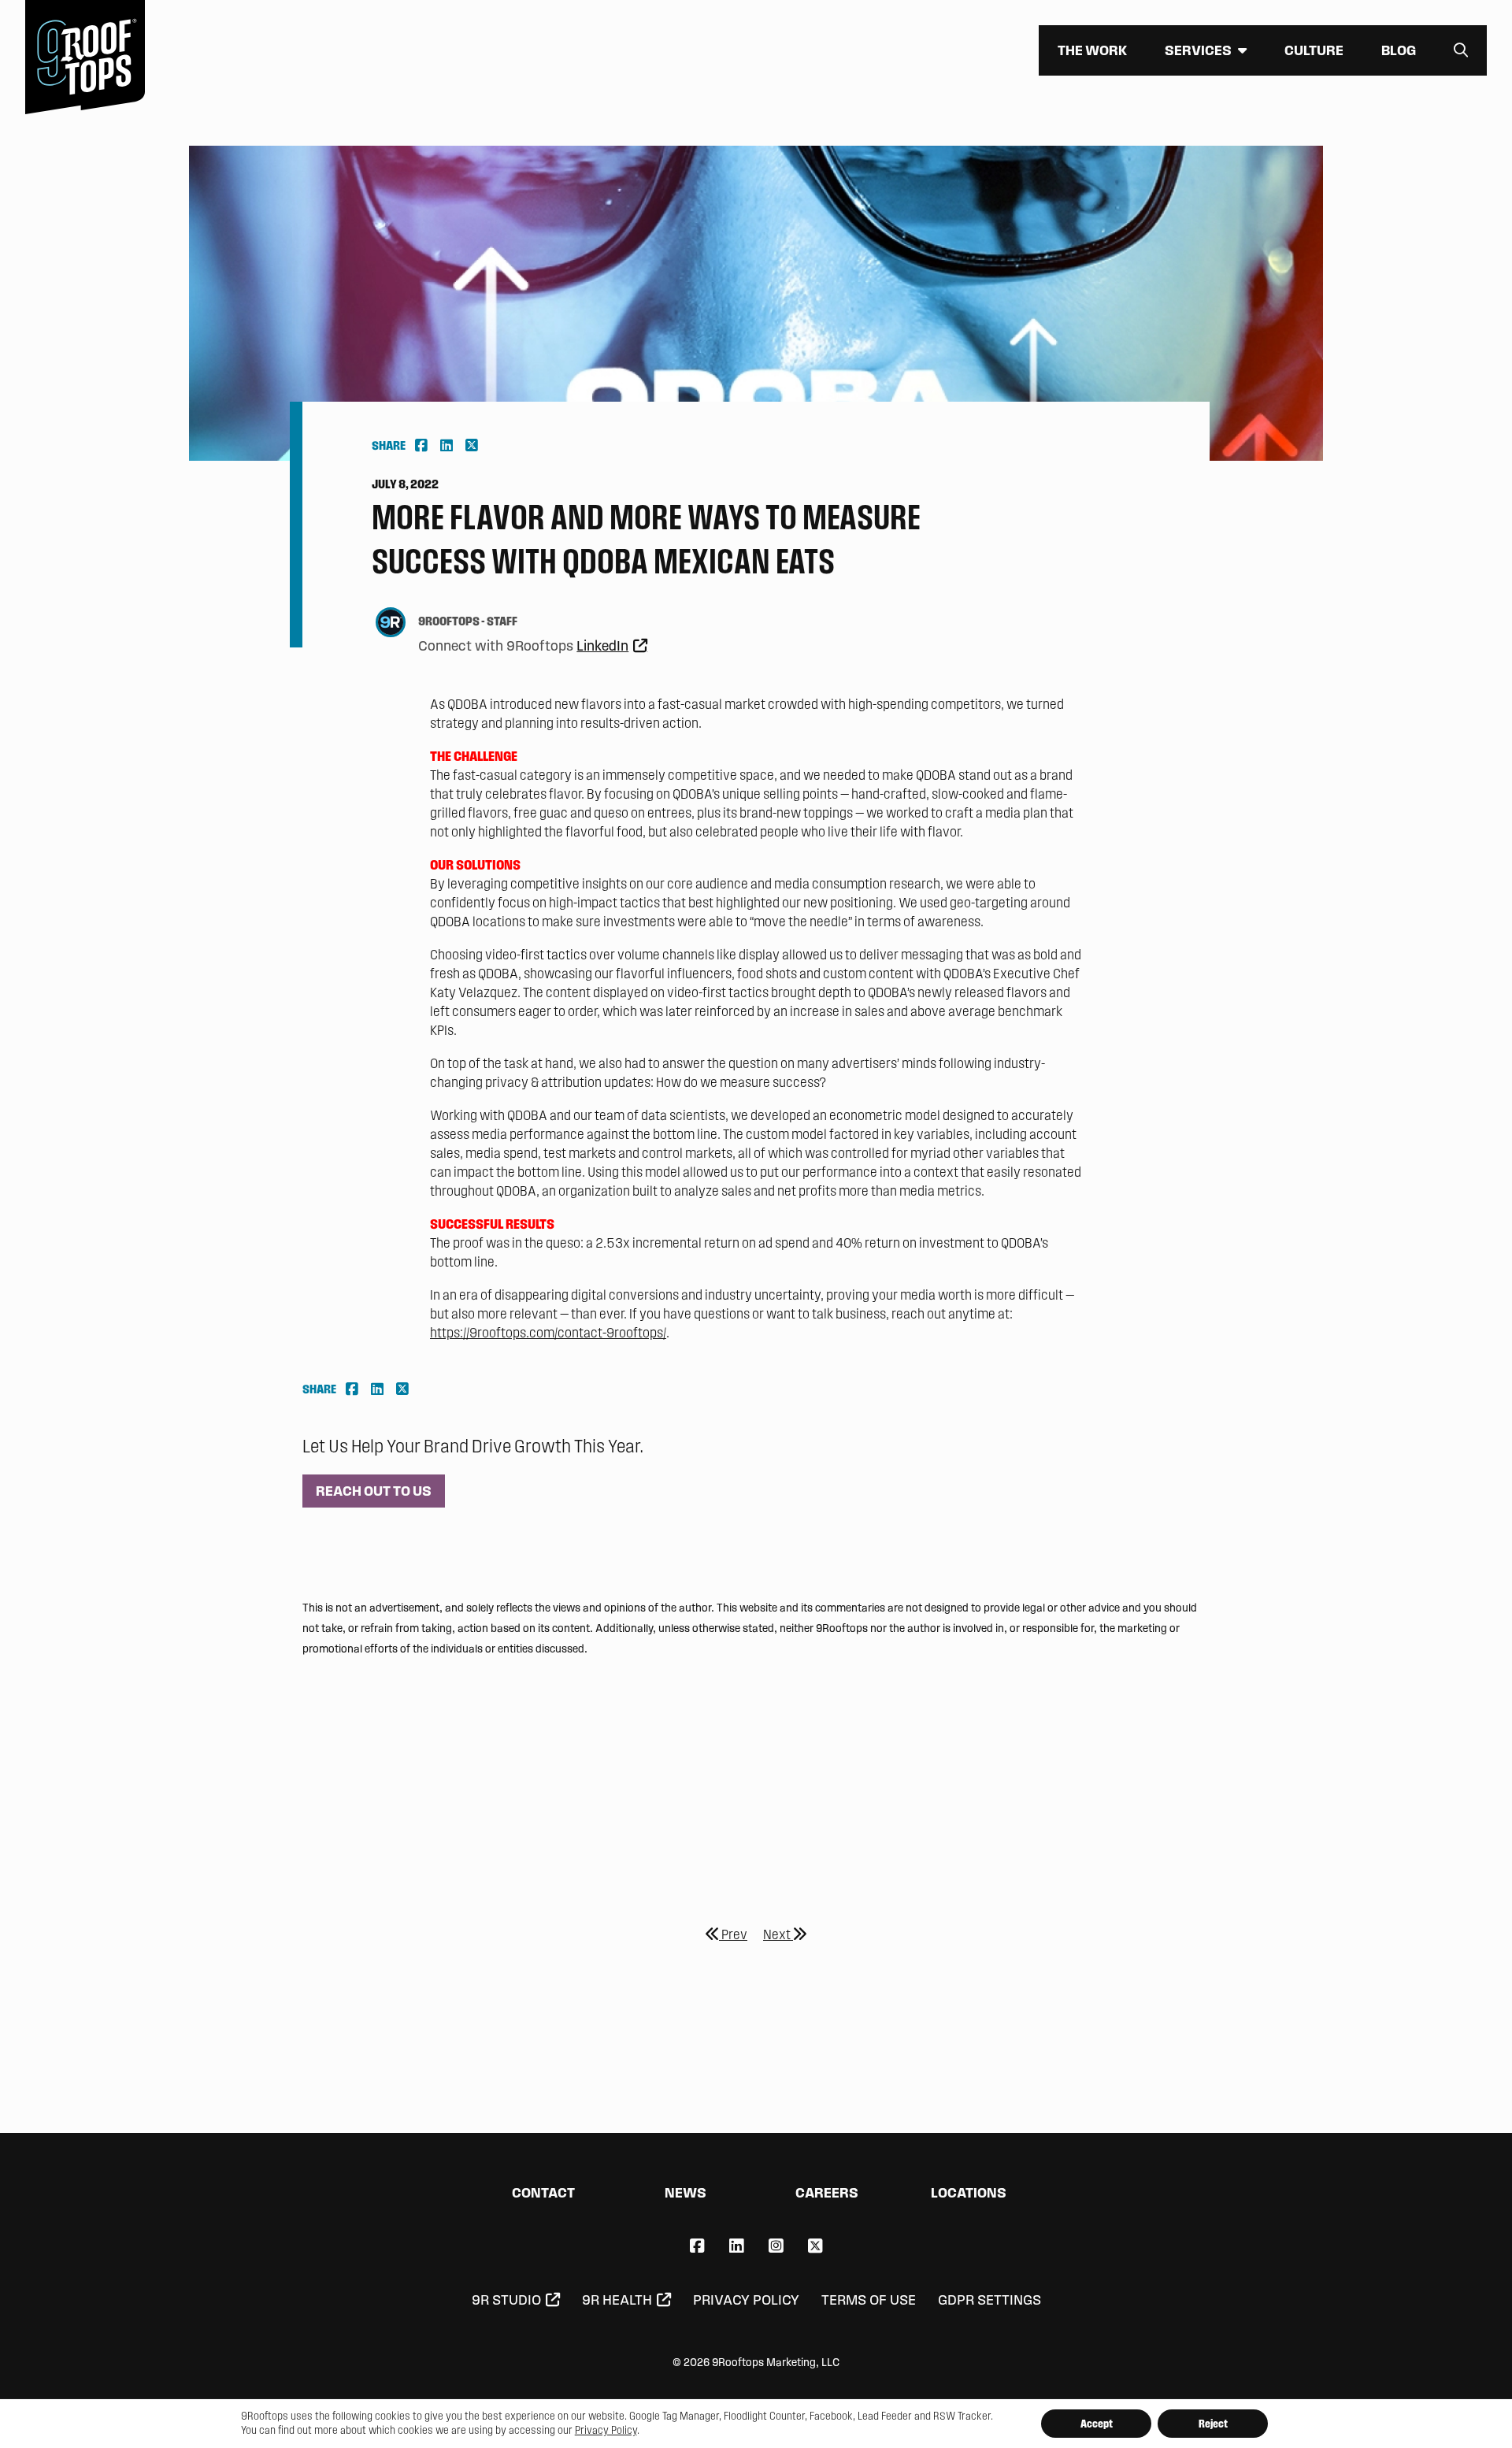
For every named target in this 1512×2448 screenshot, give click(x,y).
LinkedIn (602, 646)
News (686, 2192)
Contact (543, 2192)
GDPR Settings (989, 2300)
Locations (969, 2192)
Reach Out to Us (374, 1491)
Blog (1399, 50)
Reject (1213, 2424)
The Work (1092, 50)
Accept (1097, 2424)
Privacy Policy (746, 2300)
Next (778, 1934)
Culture (1314, 50)
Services (1198, 50)
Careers (827, 2192)
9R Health (617, 2300)
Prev (733, 1934)
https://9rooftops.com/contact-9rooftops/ (548, 1332)
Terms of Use (869, 2300)
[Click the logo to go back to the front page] (85, 57)
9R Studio (506, 2300)
